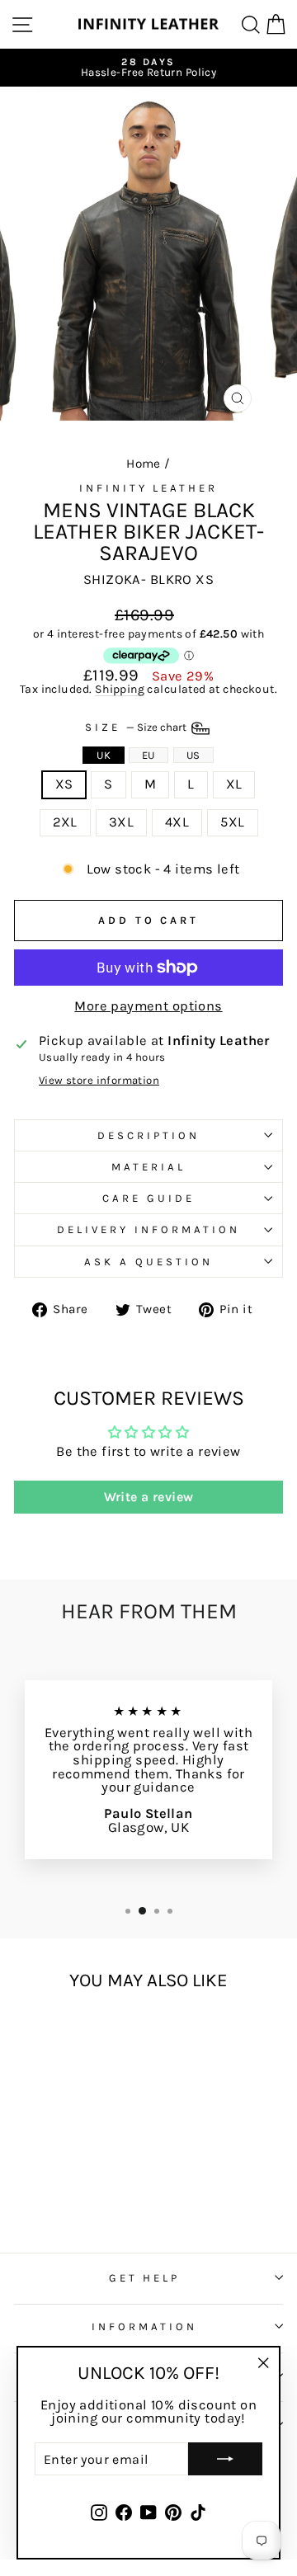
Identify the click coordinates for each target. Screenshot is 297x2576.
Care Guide (148, 1198)
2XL (65, 822)
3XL (121, 822)
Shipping (120, 690)
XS (64, 784)
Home (144, 464)
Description (148, 1135)
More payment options (148, 1007)
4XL (177, 822)
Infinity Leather (149, 488)
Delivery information (148, 1229)
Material (148, 1167)
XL (234, 784)
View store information (99, 1080)
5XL (232, 822)
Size (137, 727)
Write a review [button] (149, 1497)
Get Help (145, 2278)
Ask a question (148, 1262)
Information (144, 2326)
